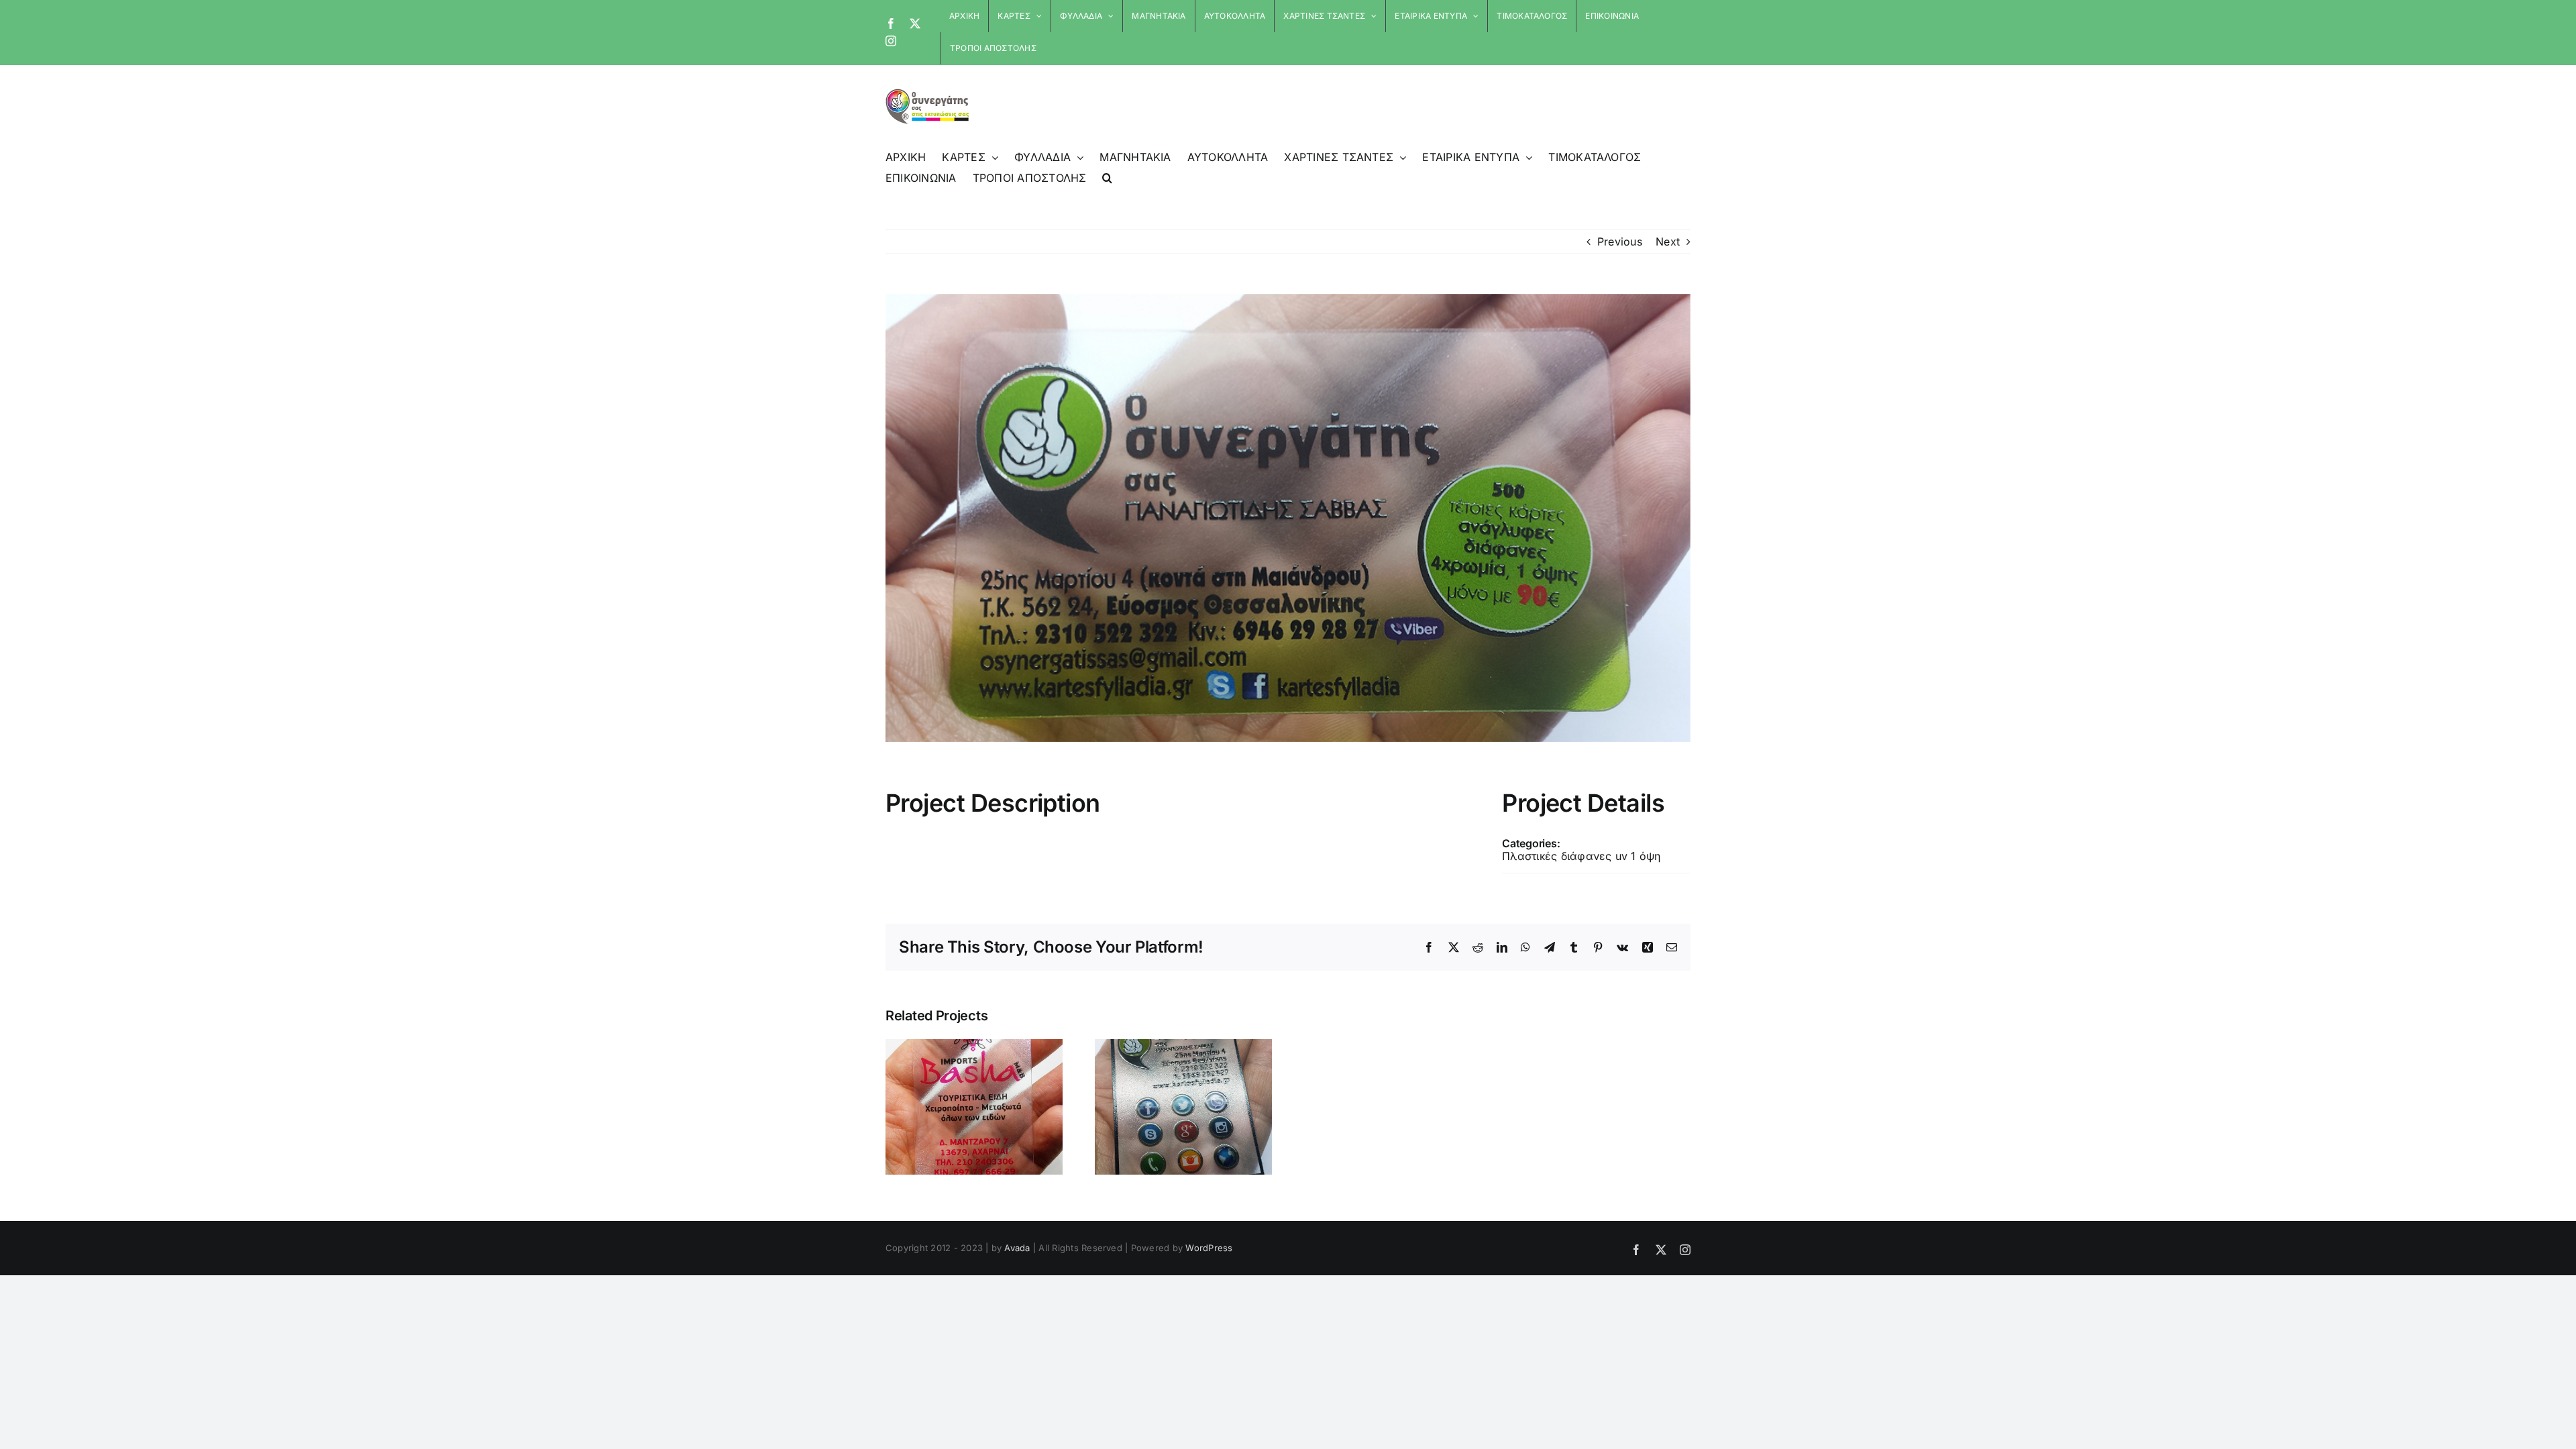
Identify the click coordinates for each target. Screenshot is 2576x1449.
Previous (1620, 241)
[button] (1107, 178)
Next (1668, 241)
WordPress (1209, 1248)
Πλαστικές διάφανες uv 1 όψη (1581, 856)
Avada (1017, 1248)
